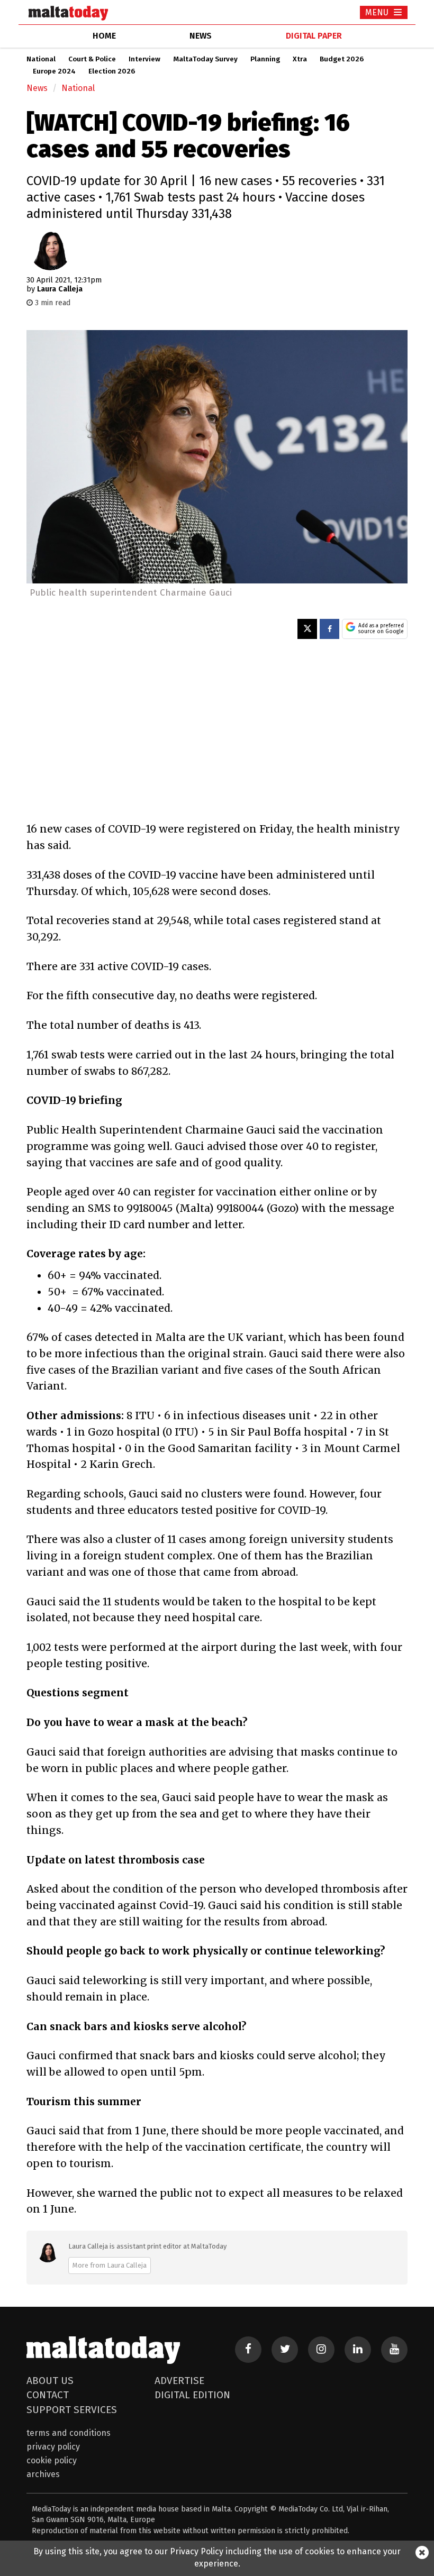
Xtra (300, 59)
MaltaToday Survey (205, 59)
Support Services (72, 2410)
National (41, 59)
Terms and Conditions (69, 2433)
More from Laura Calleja (110, 2265)
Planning (265, 59)
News (37, 88)
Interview (144, 59)
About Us (50, 2381)
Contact (48, 2395)
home (104, 36)
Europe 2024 (54, 71)
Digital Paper (314, 36)
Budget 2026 (342, 59)
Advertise (179, 2381)
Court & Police (92, 59)
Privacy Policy (53, 2447)
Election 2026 (112, 71)
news (201, 36)
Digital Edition (192, 2395)
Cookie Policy (52, 2460)
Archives (43, 2474)
